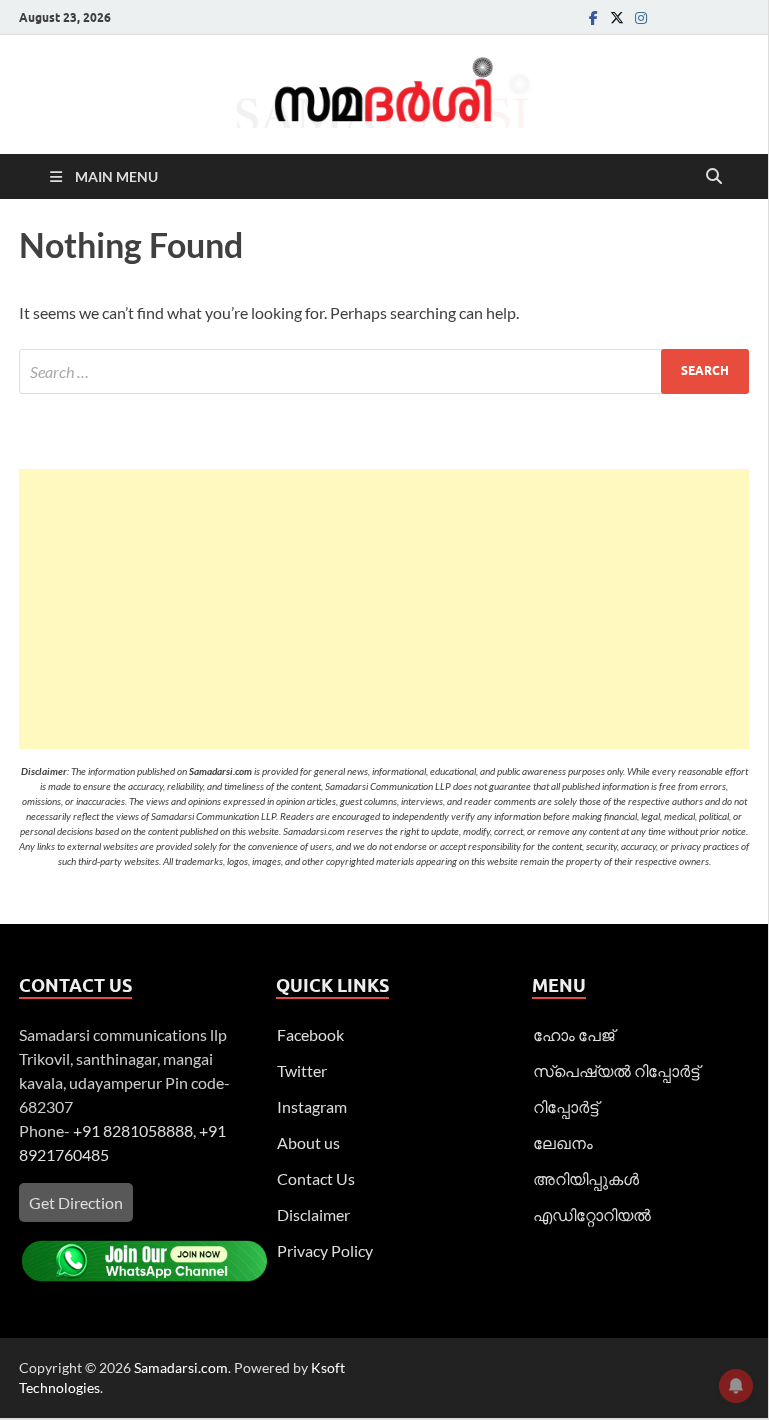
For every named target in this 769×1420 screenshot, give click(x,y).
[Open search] (714, 177)
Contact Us (316, 1178)
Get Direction (76, 1202)
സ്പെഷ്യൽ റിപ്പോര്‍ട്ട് (616, 1070)
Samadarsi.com (181, 1367)
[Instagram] (641, 17)
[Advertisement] (384, 609)
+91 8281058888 (133, 1130)
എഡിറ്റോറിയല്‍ (592, 1214)
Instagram (312, 1106)
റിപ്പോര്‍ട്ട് (565, 1106)
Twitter (302, 1070)
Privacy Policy (325, 1250)
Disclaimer (313, 1214)
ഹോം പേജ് (573, 1034)
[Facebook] (593, 17)
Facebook (310, 1034)
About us (308, 1142)
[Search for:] (384, 371)
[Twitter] (617, 17)
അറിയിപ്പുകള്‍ (586, 1178)
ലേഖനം (563, 1142)
